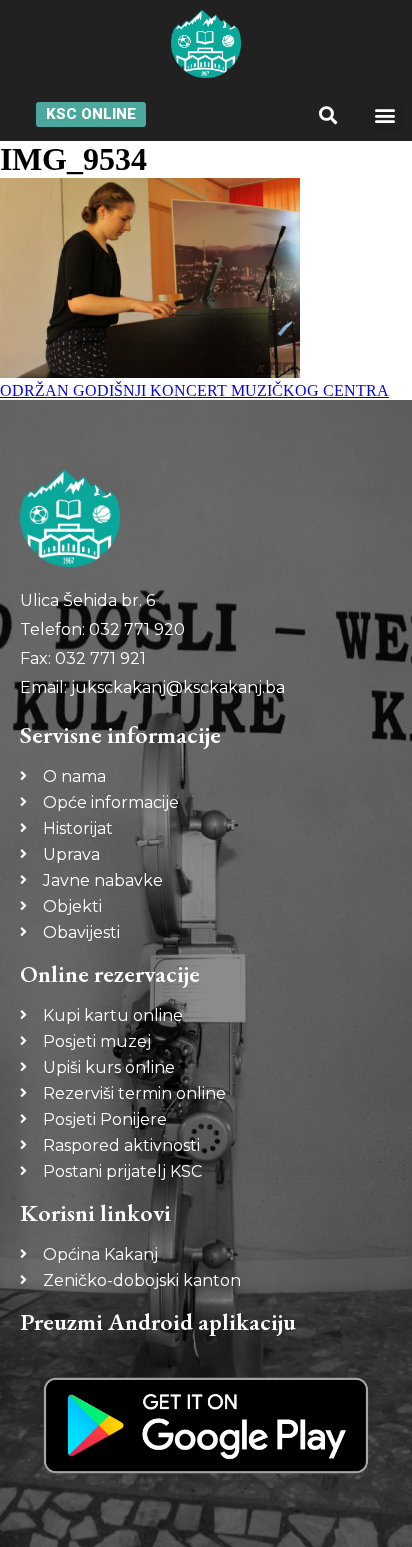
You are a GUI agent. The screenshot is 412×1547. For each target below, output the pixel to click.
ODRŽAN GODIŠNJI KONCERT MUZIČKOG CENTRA (194, 390)
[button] (327, 114)
